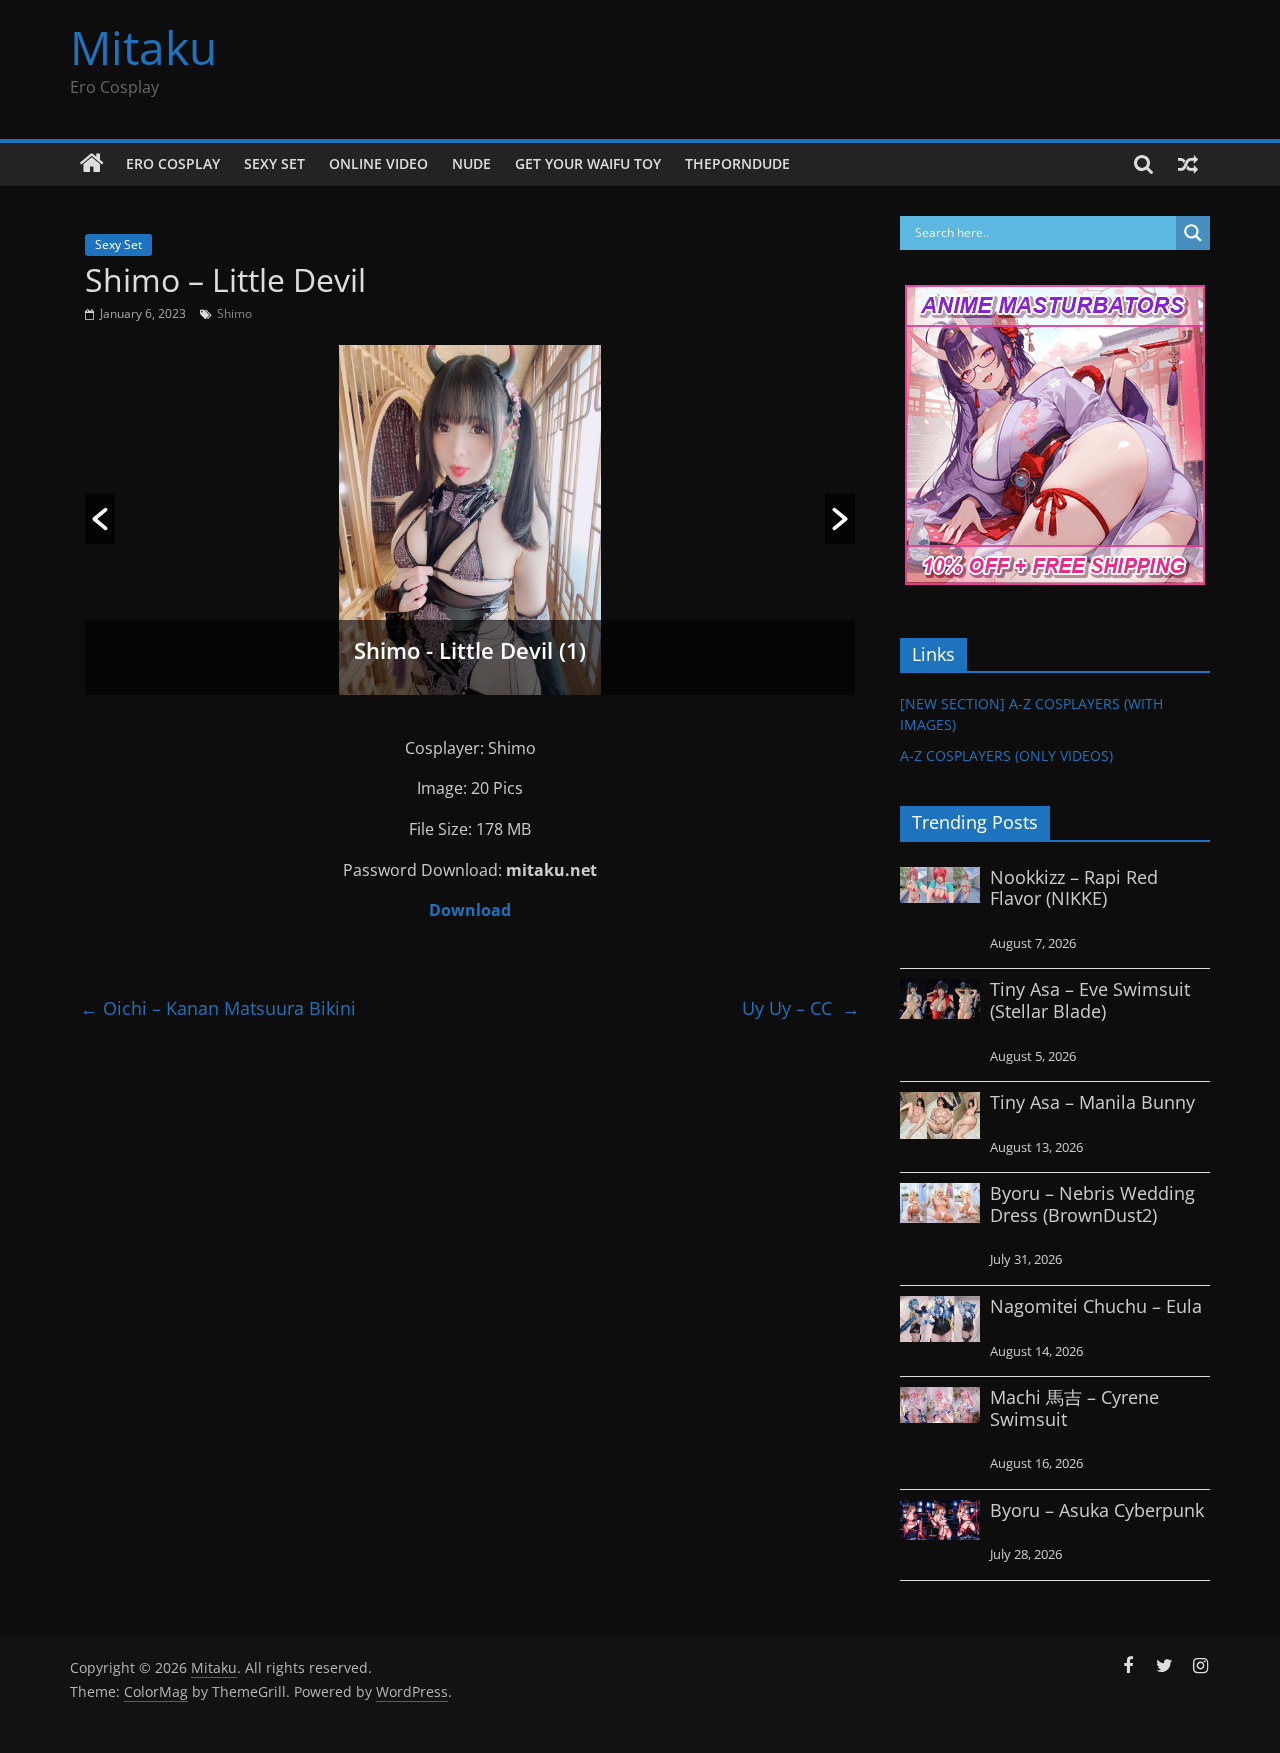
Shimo (234, 313)
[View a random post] (1188, 164)
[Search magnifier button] (1193, 233)
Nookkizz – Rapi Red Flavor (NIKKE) (1074, 888)
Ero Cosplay (173, 163)
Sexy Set (274, 163)
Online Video (378, 163)
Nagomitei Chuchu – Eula (1096, 1306)
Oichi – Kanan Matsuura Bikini (218, 1008)
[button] (100, 519)
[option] (470, 520)
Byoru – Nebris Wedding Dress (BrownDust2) (1092, 1204)
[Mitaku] (92, 164)
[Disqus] (470, 1283)
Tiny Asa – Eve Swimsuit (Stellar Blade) (1090, 1000)
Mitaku (143, 47)
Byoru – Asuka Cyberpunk (1097, 1510)
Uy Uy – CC (801, 1008)
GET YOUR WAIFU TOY (588, 163)
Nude (471, 163)
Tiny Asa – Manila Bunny (1092, 1102)
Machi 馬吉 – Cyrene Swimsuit (1074, 1408)
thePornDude (737, 163)
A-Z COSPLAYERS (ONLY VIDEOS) (1006, 755)
